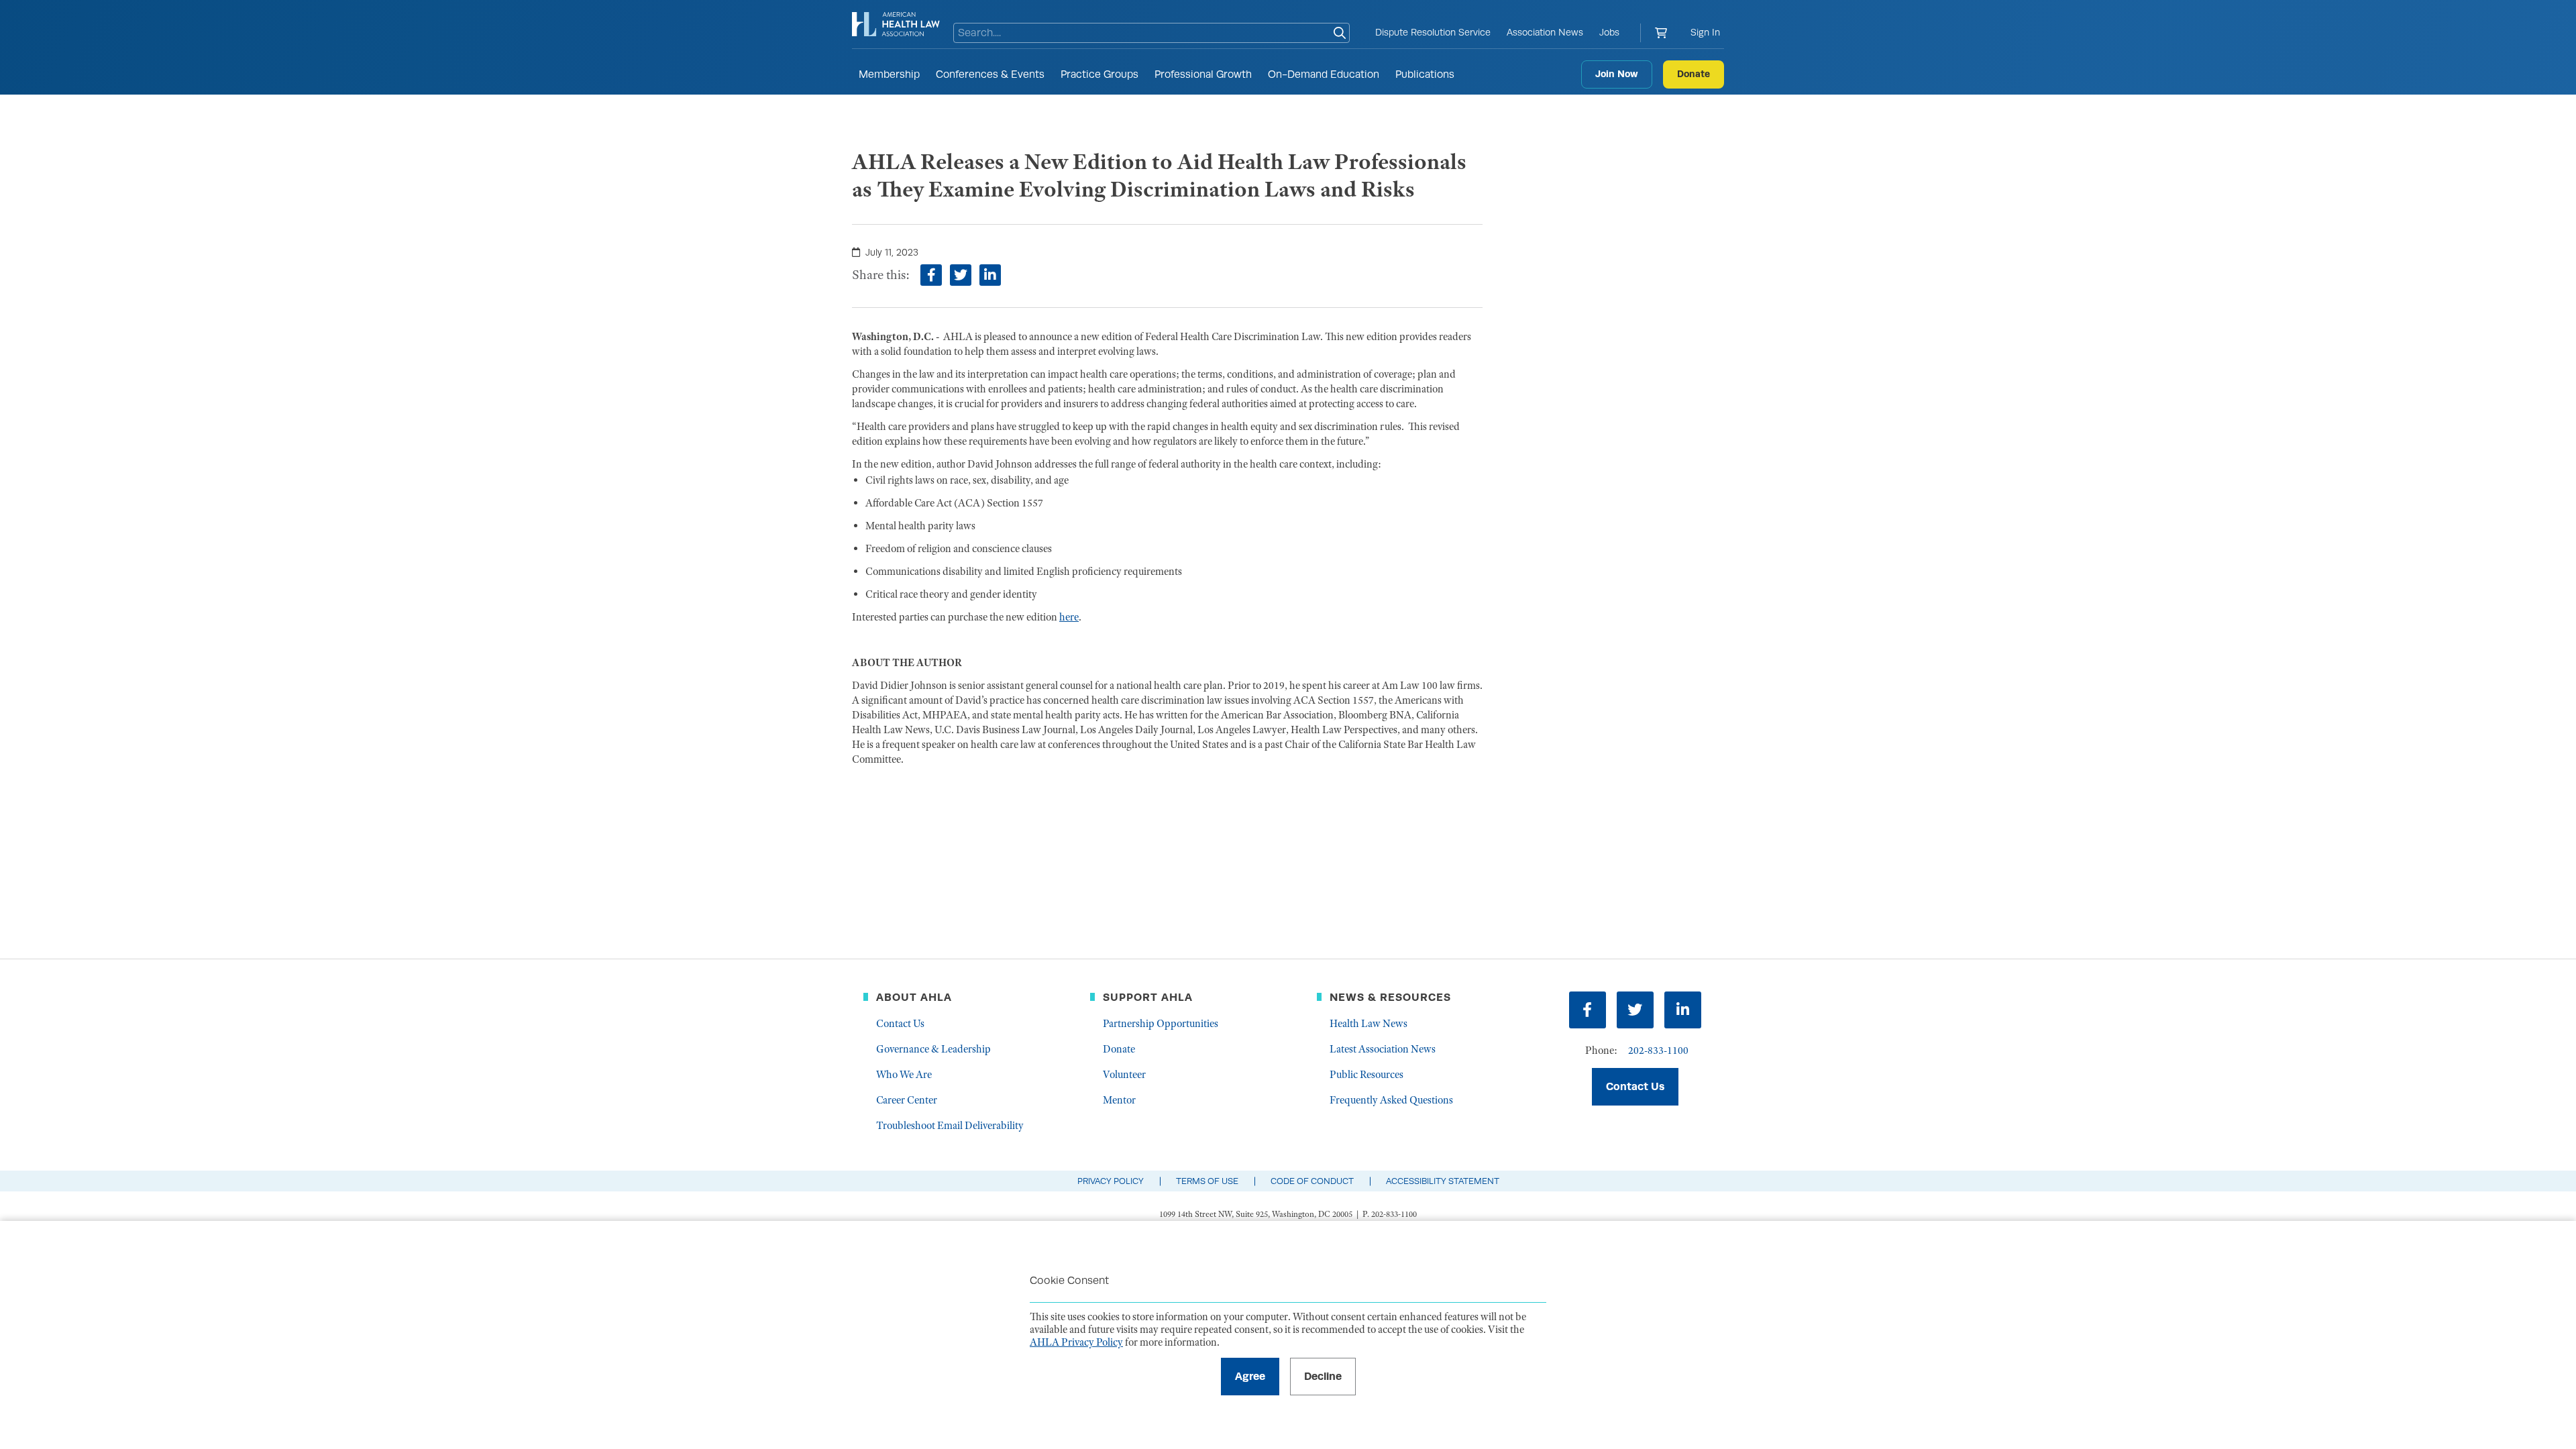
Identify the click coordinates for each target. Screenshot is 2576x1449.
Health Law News (1368, 1024)
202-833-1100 (1658, 1051)
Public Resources (1366, 1075)
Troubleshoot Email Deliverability (950, 1126)
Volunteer (1124, 1075)
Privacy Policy (1111, 1181)
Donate (1694, 74)
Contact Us (900, 1024)
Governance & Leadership (933, 1049)
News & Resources (1390, 997)
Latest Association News (1383, 1049)
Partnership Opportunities (1161, 1024)
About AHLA (914, 997)
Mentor (1119, 1100)
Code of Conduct (1312, 1181)
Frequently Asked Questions (1391, 1100)
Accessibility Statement (1443, 1181)
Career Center (907, 1100)
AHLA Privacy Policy (1076, 1342)
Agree (1250, 1376)
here (1069, 617)
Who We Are (904, 1075)
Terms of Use (1207, 1181)
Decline (1323, 1376)
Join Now (1617, 74)
